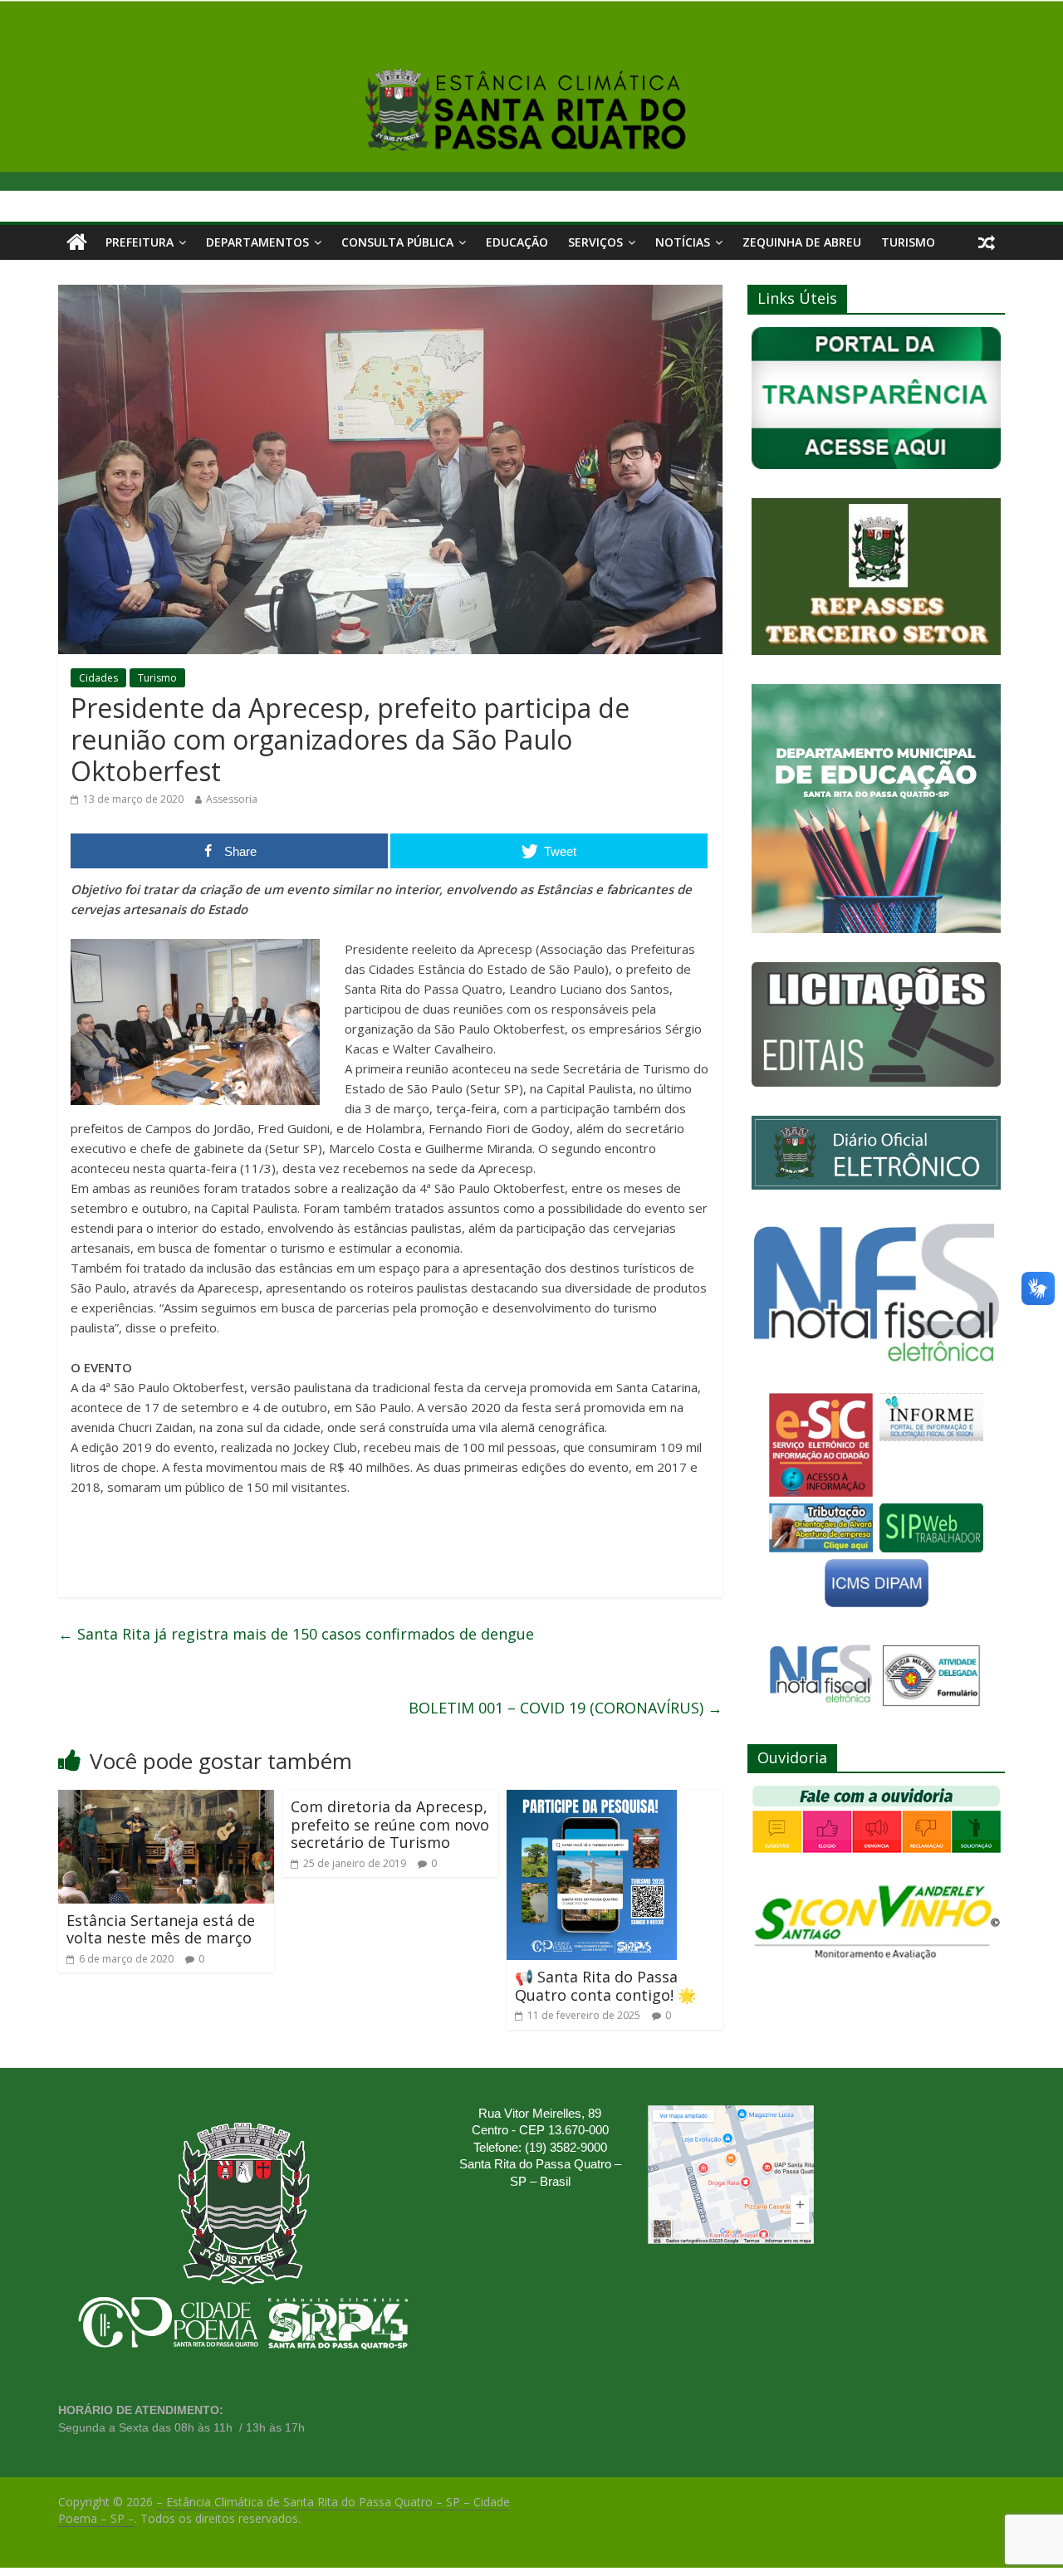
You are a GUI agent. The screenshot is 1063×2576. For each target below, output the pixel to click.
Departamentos (257, 242)
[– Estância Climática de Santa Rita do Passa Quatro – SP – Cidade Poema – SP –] (77, 242)
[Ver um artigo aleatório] (987, 242)
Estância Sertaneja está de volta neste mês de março (161, 1929)
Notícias (683, 242)
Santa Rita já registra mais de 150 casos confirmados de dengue (296, 1634)
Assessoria (232, 799)
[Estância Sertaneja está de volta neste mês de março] (166, 1800)
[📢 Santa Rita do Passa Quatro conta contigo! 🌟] (592, 1800)
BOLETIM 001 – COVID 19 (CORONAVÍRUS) (566, 1708)
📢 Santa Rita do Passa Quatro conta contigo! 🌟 (605, 1986)
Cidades (98, 678)
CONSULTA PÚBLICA (397, 242)
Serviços (595, 242)
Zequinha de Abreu (802, 242)
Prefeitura (140, 242)
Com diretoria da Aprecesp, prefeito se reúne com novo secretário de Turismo (390, 1824)
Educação (517, 242)
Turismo (908, 242)
